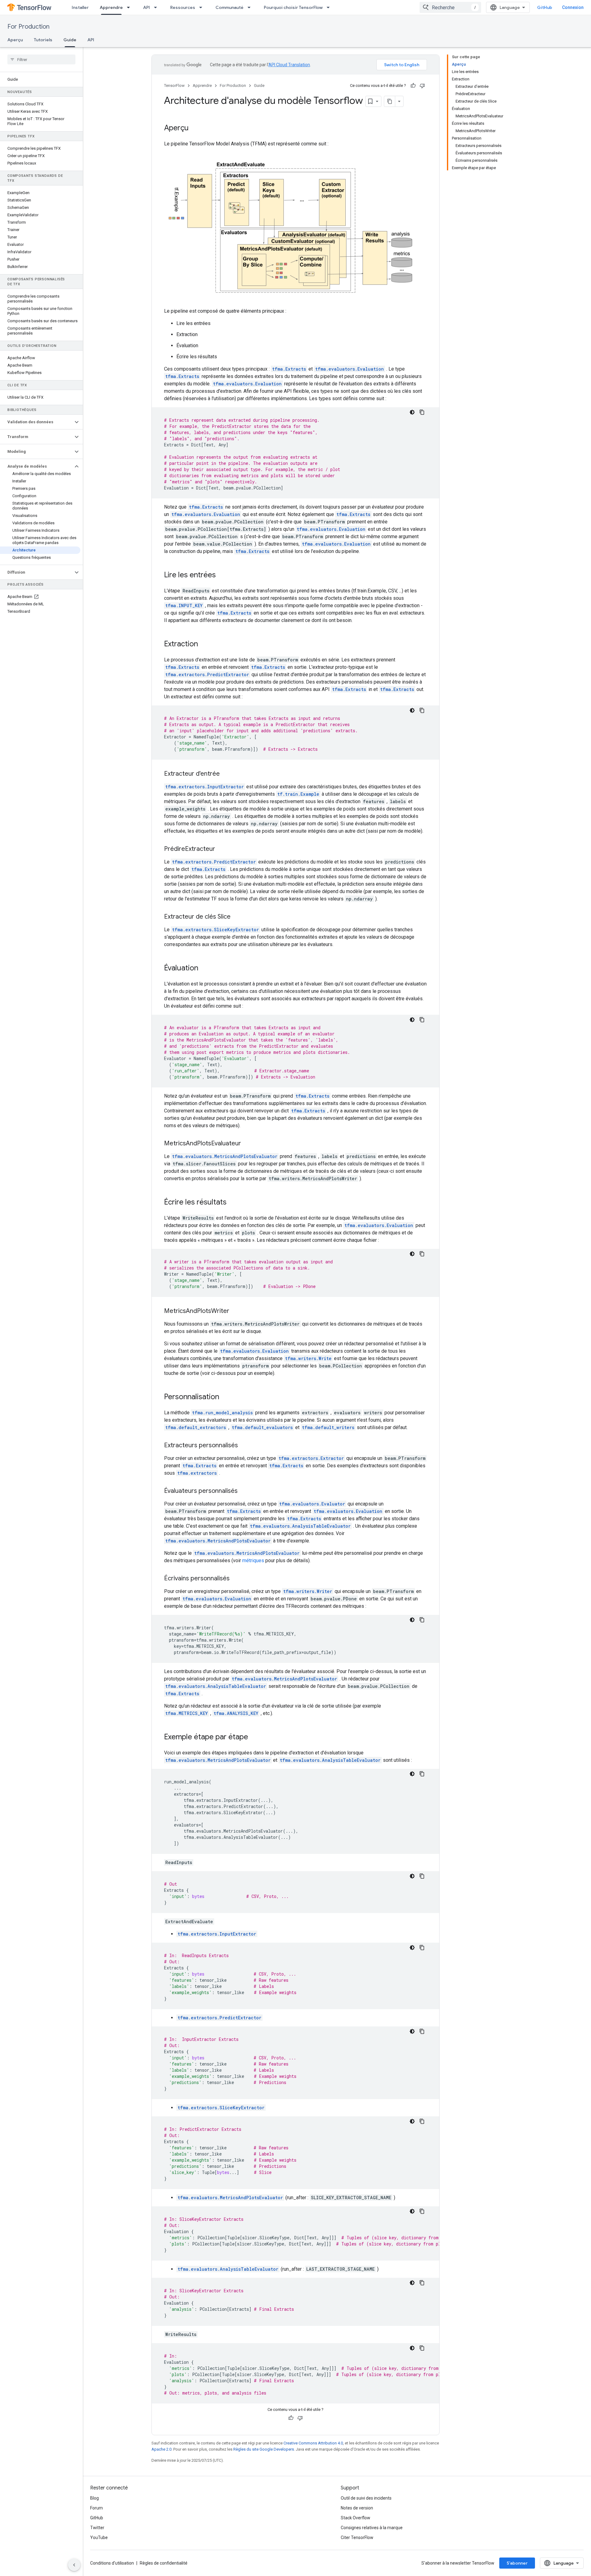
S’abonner (517, 2563)
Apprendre (111, 7)
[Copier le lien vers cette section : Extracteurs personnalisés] (244, 1446)
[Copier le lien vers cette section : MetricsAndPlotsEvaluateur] (247, 1144)
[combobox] (450, 7)
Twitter (97, 2528)
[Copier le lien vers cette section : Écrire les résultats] (233, 1203)
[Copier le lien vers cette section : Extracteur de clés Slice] (237, 917)
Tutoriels (43, 40)
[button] (36, 422)
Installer (80, 7)
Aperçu (15, 40)
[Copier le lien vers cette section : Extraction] (204, 644)
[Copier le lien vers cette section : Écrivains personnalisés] (236, 1579)
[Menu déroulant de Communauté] (251, 7)
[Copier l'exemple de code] (422, 412)
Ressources (183, 7)
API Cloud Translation (289, 65)
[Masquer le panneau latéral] (74, 2565)
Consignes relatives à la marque (372, 2528)
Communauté (229, 7)
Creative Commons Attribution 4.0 (313, 2443)
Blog (94, 2498)
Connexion (573, 7)
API (147, 7)
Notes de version (357, 2508)
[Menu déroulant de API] (157, 7)
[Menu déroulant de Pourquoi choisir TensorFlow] (330, 7)
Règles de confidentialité (164, 2563)
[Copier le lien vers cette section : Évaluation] (204, 969)
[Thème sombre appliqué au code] (412, 412)
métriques (253, 1560)
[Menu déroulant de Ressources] (203, 7)
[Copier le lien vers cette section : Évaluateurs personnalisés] (244, 1491)
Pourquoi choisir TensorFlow (293, 7)
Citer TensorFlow (357, 2537)
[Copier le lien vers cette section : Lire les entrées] (222, 575)
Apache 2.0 (161, 2449)
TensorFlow (174, 85)
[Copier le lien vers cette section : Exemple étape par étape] (254, 1737)
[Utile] (413, 86)
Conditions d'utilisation (112, 2563)
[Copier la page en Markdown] (390, 101)
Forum (96, 2508)
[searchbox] (41, 59)
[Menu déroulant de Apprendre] (130, 7)
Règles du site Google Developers (264, 2449)
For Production (28, 27)
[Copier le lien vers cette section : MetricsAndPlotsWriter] (235, 1311)
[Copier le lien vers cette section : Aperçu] (195, 128)
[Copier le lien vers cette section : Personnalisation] (225, 1397)
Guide (70, 40)
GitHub (545, 7)
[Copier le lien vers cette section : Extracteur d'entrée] (226, 774)
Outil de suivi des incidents (366, 2498)
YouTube (99, 2537)
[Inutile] (422, 86)
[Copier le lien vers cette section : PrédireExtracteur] (221, 849)
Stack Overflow (356, 2518)
